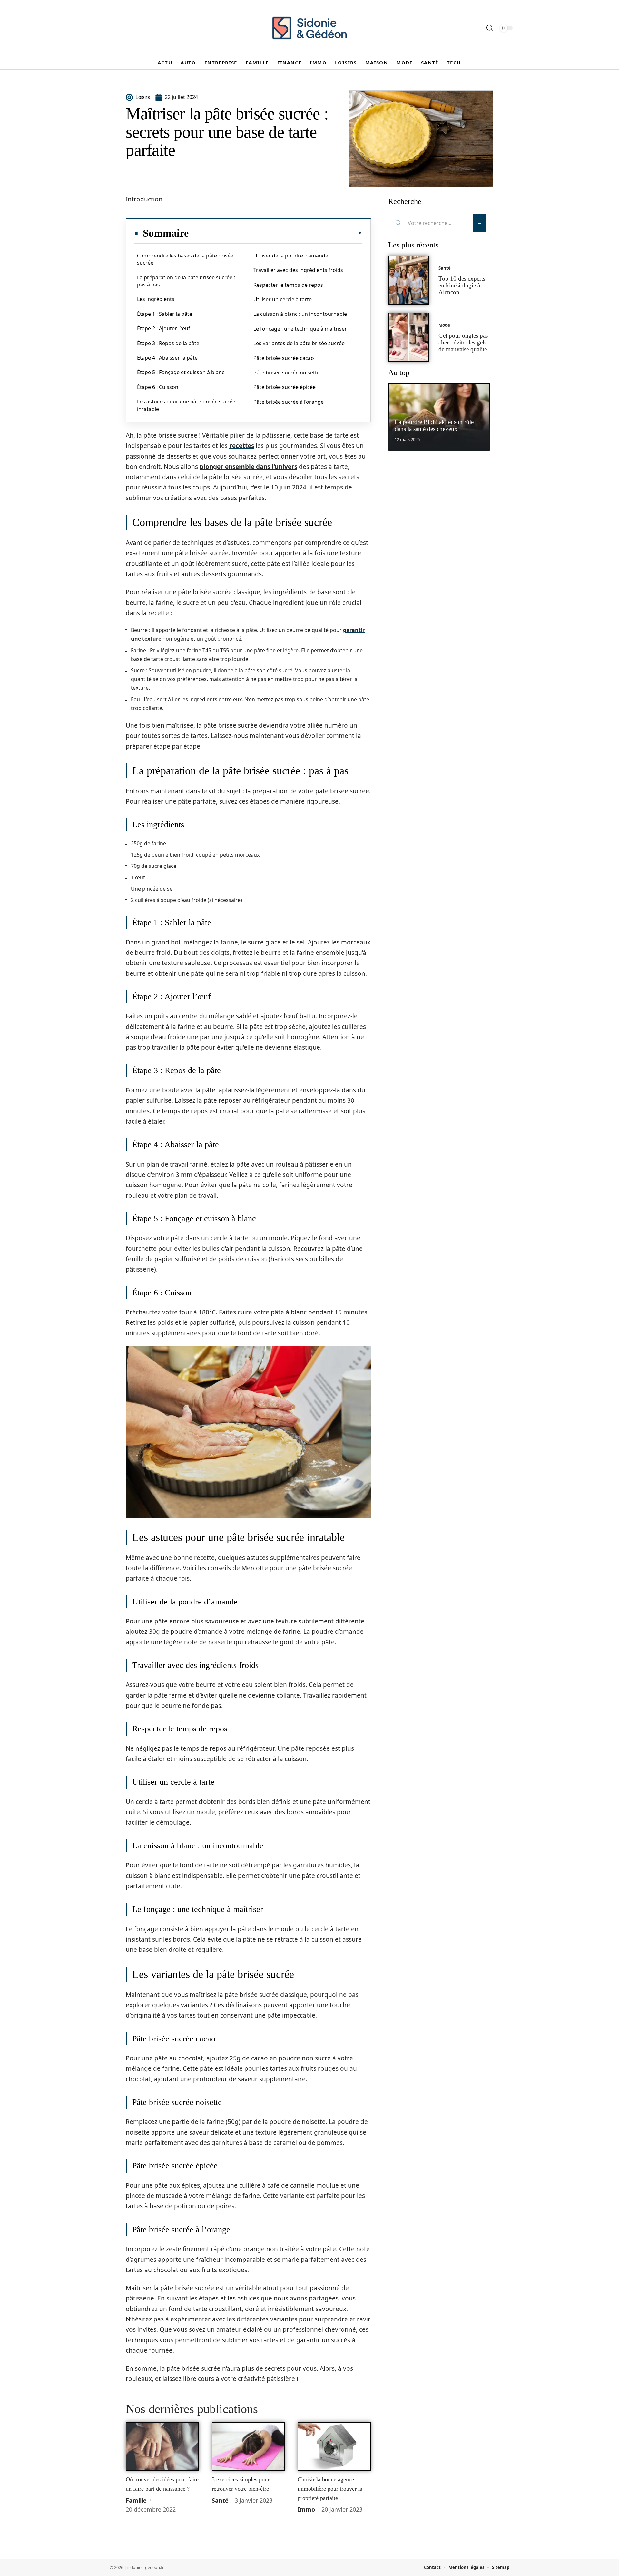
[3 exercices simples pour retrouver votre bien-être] (248, 2446)
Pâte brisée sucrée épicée (285, 387)
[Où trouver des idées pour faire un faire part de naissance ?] (162, 2446)
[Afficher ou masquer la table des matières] (275, 233)
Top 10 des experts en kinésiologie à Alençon (462, 285)
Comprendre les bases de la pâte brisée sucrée (185, 259)
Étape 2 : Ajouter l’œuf (164, 328)
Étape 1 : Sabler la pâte (165, 314)
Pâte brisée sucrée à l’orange (289, 402)
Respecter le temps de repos (288, 285)
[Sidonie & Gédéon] (309, 28)
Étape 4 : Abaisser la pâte (167, 358)
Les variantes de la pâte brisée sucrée (299, 343)
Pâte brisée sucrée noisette (287, 373)
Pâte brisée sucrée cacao (284, 358)
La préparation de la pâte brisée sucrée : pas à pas (186, 281)
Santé (220, 2500)
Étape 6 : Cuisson (158, 387)
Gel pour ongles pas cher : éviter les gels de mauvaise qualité (463, 342)
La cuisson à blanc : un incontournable (300, 314)
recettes (242, 446)
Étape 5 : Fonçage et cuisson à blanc (181, 372)
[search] (490, 28)
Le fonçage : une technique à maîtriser (300, 329)
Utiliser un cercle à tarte (283, 299)
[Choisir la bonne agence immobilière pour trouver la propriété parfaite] (334, 2446)
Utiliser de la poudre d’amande (291, 256)
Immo (306, 2509)
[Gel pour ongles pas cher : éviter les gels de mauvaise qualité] (408, 337)
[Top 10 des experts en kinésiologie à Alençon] (408, 280)
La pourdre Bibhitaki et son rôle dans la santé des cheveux (434, 425)
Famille (136, 2500)
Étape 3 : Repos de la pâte (168, 343)
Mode (444, 325)
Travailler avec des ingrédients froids (298, 270)
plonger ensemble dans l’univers (248, 467)
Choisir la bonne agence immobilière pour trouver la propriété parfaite (330, 2489)
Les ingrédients (156, 299)
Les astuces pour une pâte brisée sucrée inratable (186, 405)
